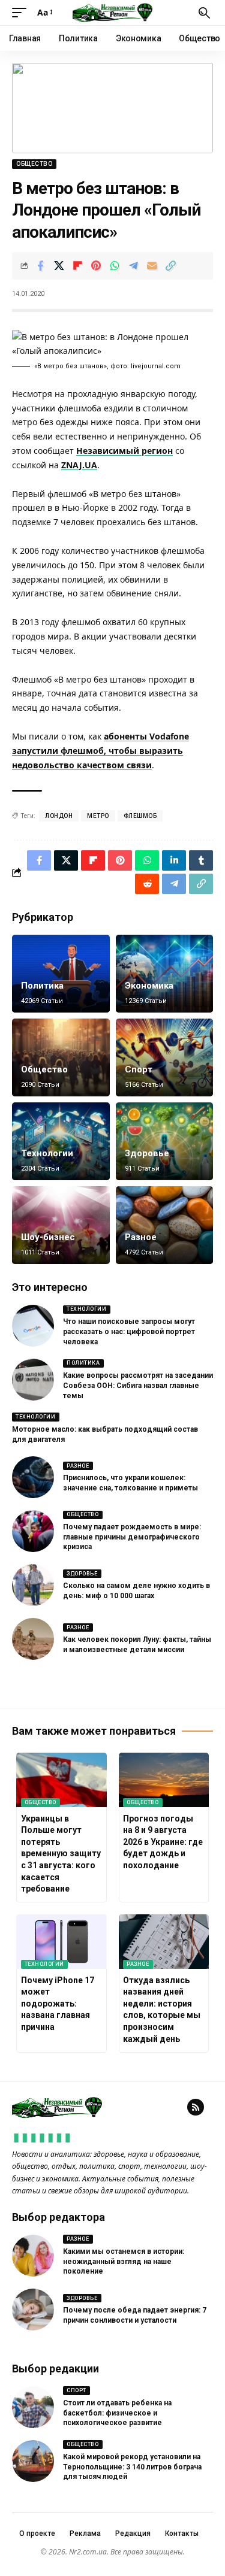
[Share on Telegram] (133, 266)
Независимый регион (124, 451)
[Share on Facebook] (40, 266)
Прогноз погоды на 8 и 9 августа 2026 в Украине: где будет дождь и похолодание (163, 1842)
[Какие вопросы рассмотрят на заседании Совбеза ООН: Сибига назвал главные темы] (33, 1380)
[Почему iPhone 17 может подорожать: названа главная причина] (61, 1941)
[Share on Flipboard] (77, 266)
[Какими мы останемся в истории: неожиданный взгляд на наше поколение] (33, 2256)
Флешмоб (140, 816)
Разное (141, 1237)
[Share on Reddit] (147, 884)
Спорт (139, 1069)
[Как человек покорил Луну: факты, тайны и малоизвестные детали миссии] (33, 1639)
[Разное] (165, 1225)
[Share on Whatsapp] (115, 266)
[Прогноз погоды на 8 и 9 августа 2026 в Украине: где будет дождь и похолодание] (164, 1780)
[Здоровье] (165, 1141)
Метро (98, 816)
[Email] (152, 266)
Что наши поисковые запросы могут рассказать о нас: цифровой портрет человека (129, 1332)
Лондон (59, 816)
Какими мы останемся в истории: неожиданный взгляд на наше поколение (124, 2262)
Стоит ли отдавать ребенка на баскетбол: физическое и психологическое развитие (117, 2413)
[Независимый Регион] (113, 13)
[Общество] (61, 1057)
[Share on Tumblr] (201, 860)
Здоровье (147, 1153)
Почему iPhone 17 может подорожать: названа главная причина (58, 2004)
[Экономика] (165, 974)
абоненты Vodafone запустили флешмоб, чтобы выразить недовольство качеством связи (100, 751)
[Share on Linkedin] (174, 860)
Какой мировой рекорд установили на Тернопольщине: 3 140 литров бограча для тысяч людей (132, 2467)
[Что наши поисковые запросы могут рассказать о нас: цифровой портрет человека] (33, 1326)
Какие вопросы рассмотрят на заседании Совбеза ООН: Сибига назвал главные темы (138, 1386)
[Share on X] (59, 266)
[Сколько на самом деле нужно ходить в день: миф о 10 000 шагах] (33, 1585)
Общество (34, 164)
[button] (22, 13)
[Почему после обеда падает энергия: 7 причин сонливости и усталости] (33, 2310)
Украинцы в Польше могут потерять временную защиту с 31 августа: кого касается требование (61, 1854)
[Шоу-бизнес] (61, 1225)
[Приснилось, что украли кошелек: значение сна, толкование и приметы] (33, 1477)
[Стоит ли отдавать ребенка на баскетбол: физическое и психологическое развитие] (33, 2407)
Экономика (149, 986)
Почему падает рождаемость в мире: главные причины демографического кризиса (132, 1537)
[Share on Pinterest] (96, 266)
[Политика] (61, 974)
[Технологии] (61, 1141)
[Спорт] (165, 1057)
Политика (42, 986)
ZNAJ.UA (79, 465)
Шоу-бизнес (48, 1237)
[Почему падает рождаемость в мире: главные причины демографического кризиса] (33, 1531)
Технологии (47, 1153)
